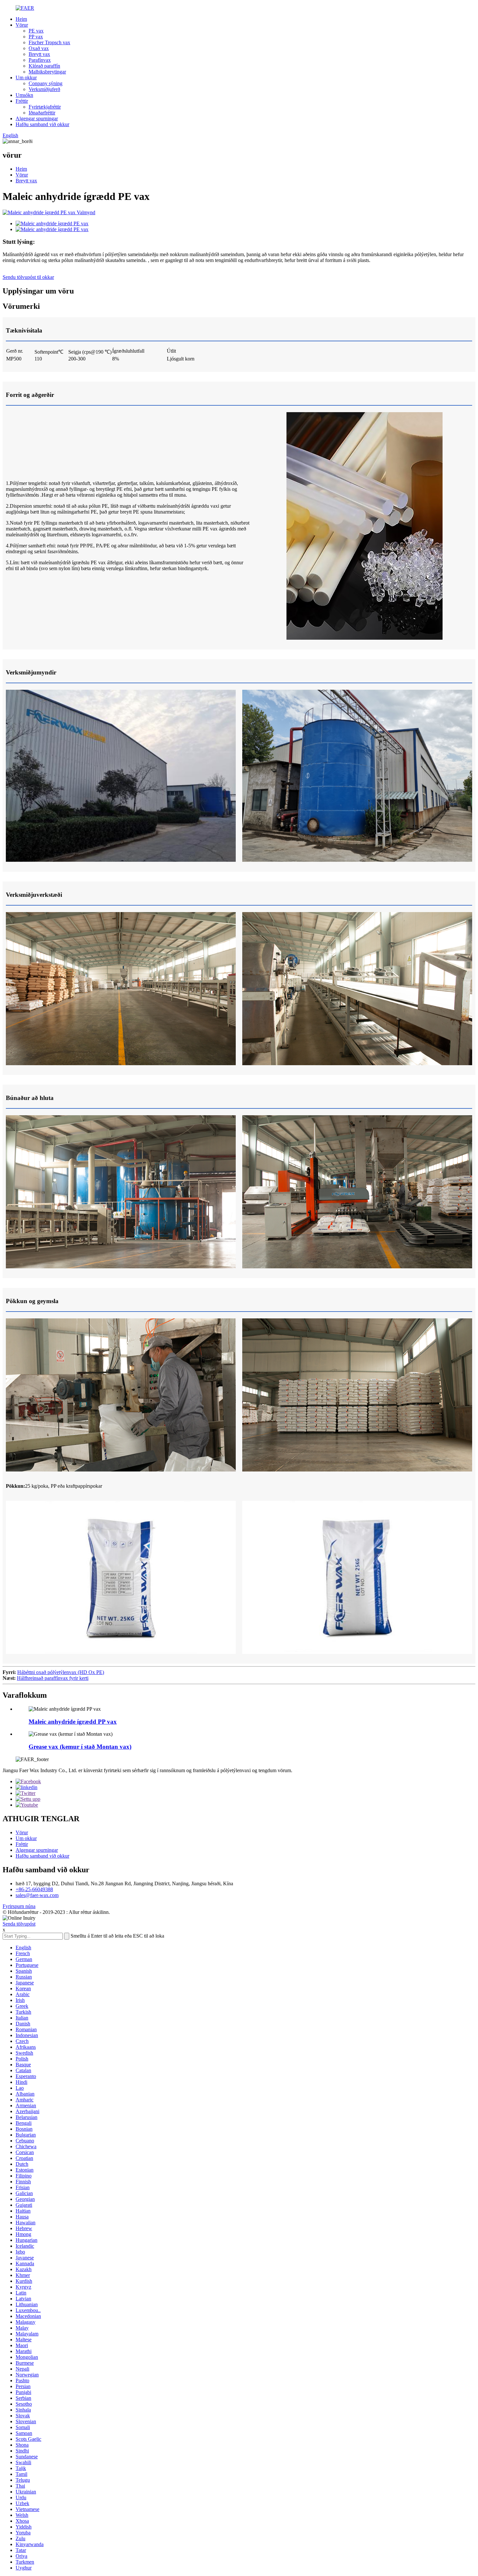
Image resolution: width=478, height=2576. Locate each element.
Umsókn (24, 95)
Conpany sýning (46, 83)
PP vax (36, 37)
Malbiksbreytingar (47, 72)
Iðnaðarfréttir (42, 113)
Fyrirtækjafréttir (45, 107)
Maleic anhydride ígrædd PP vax (73, 1722)
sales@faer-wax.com (37, 1895)
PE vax (36, 31)
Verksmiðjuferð (44, 89)
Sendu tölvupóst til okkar (28, 277)
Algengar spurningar (37, 118)
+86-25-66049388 (34, 1889)
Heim (21, 19)
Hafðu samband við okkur (42, 124)
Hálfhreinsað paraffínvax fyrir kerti (53, 1678)
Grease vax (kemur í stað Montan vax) (80, 1747)
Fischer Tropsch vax (49, 42)
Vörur (22, 25)
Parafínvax (40, 60)
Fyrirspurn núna (19, 1906)
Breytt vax (39, 54)
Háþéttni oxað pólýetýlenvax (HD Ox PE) (61, 1672)
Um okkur (26, 78)
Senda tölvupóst (19, 1924)
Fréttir (22, 101)
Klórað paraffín (44, 66)
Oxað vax (39, 48)
